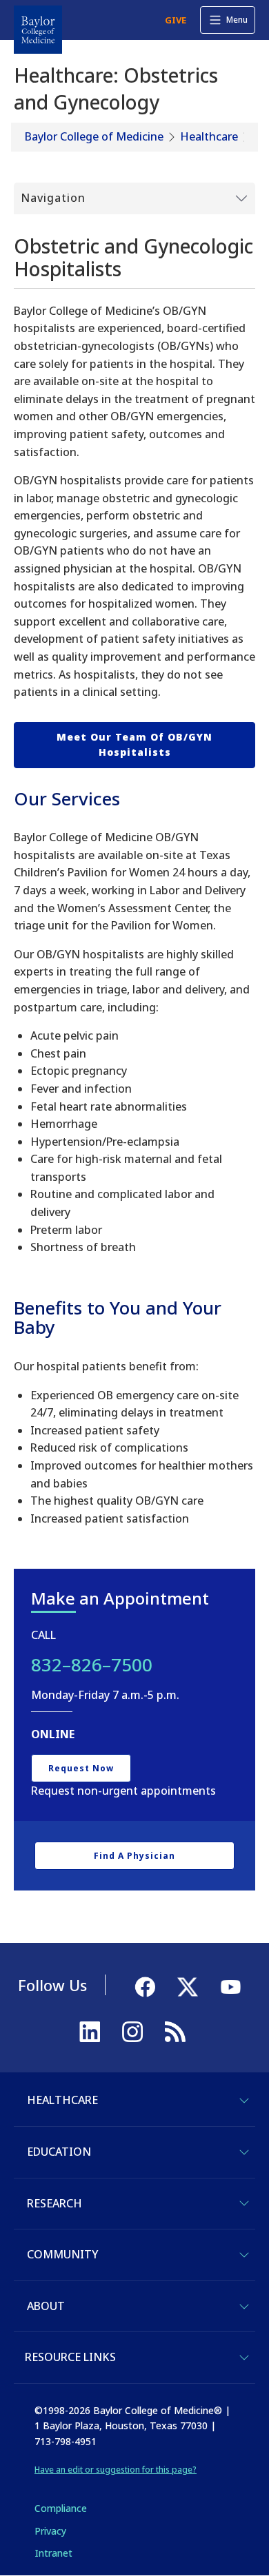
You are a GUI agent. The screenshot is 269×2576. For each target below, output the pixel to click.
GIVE (176, 20)
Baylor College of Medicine (94, 136)
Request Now (81, 1768)
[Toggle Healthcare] (244, 2101)
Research (54, 2203)
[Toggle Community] (244, 2255)
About (46, 2306)
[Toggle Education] (244, 2152)
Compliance (61, 2508)
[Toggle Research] (244, 2203)
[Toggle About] (244, 2307)
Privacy (50, 2531)
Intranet (53, 2553)
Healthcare (209, 136)
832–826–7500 (92, 1665)
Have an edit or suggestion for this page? (116, 2470)
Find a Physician (134, 1856)
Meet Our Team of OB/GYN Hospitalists (134, 744)
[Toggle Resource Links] (244, 2358)
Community (62, 2254)
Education (59, 2152)
